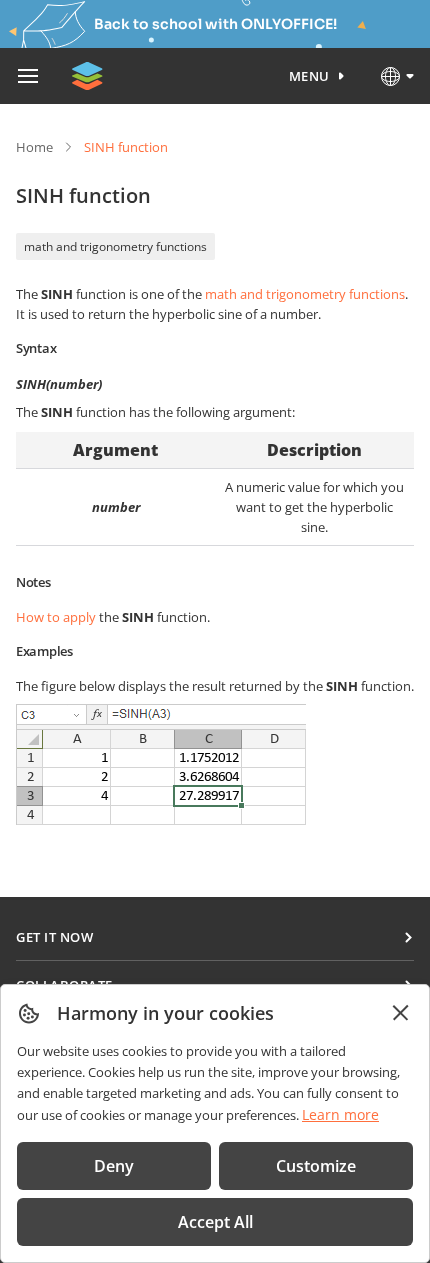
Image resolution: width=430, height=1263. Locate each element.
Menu (309, 76)
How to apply (56, 617)
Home (34, 147)
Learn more (340, 1114)
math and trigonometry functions (115, 246)
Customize (316, 1166)
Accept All (215, 1222)
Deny (114, 1166)
